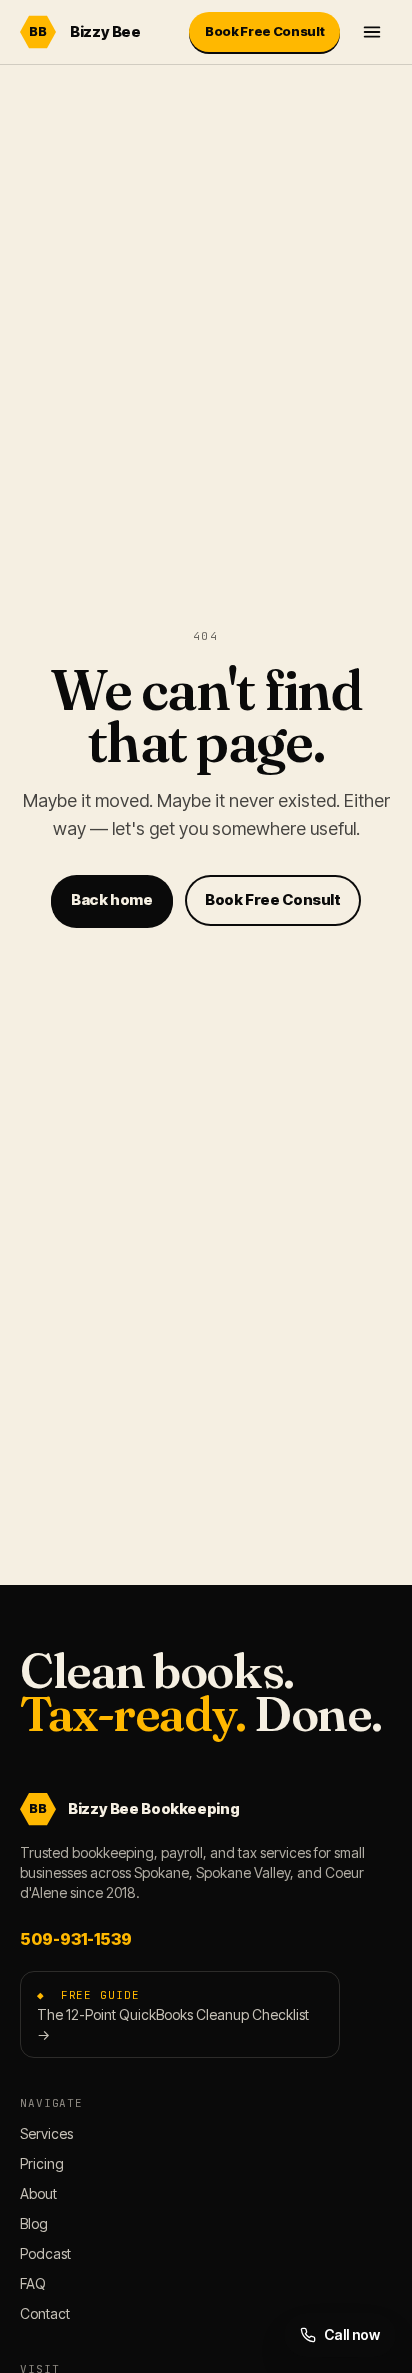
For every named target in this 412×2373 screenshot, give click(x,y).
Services (46, 2133)
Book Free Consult (264, 31)
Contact (45, 2313)
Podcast (45, 2253)
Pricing (42, 2163)
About (38, 2193)
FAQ (33, 2283)
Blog (34, 2223)
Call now (352, 2334)
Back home (112, 899)
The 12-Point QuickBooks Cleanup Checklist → (173, 2015)
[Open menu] (372, 32)
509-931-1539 (76, 1939)
